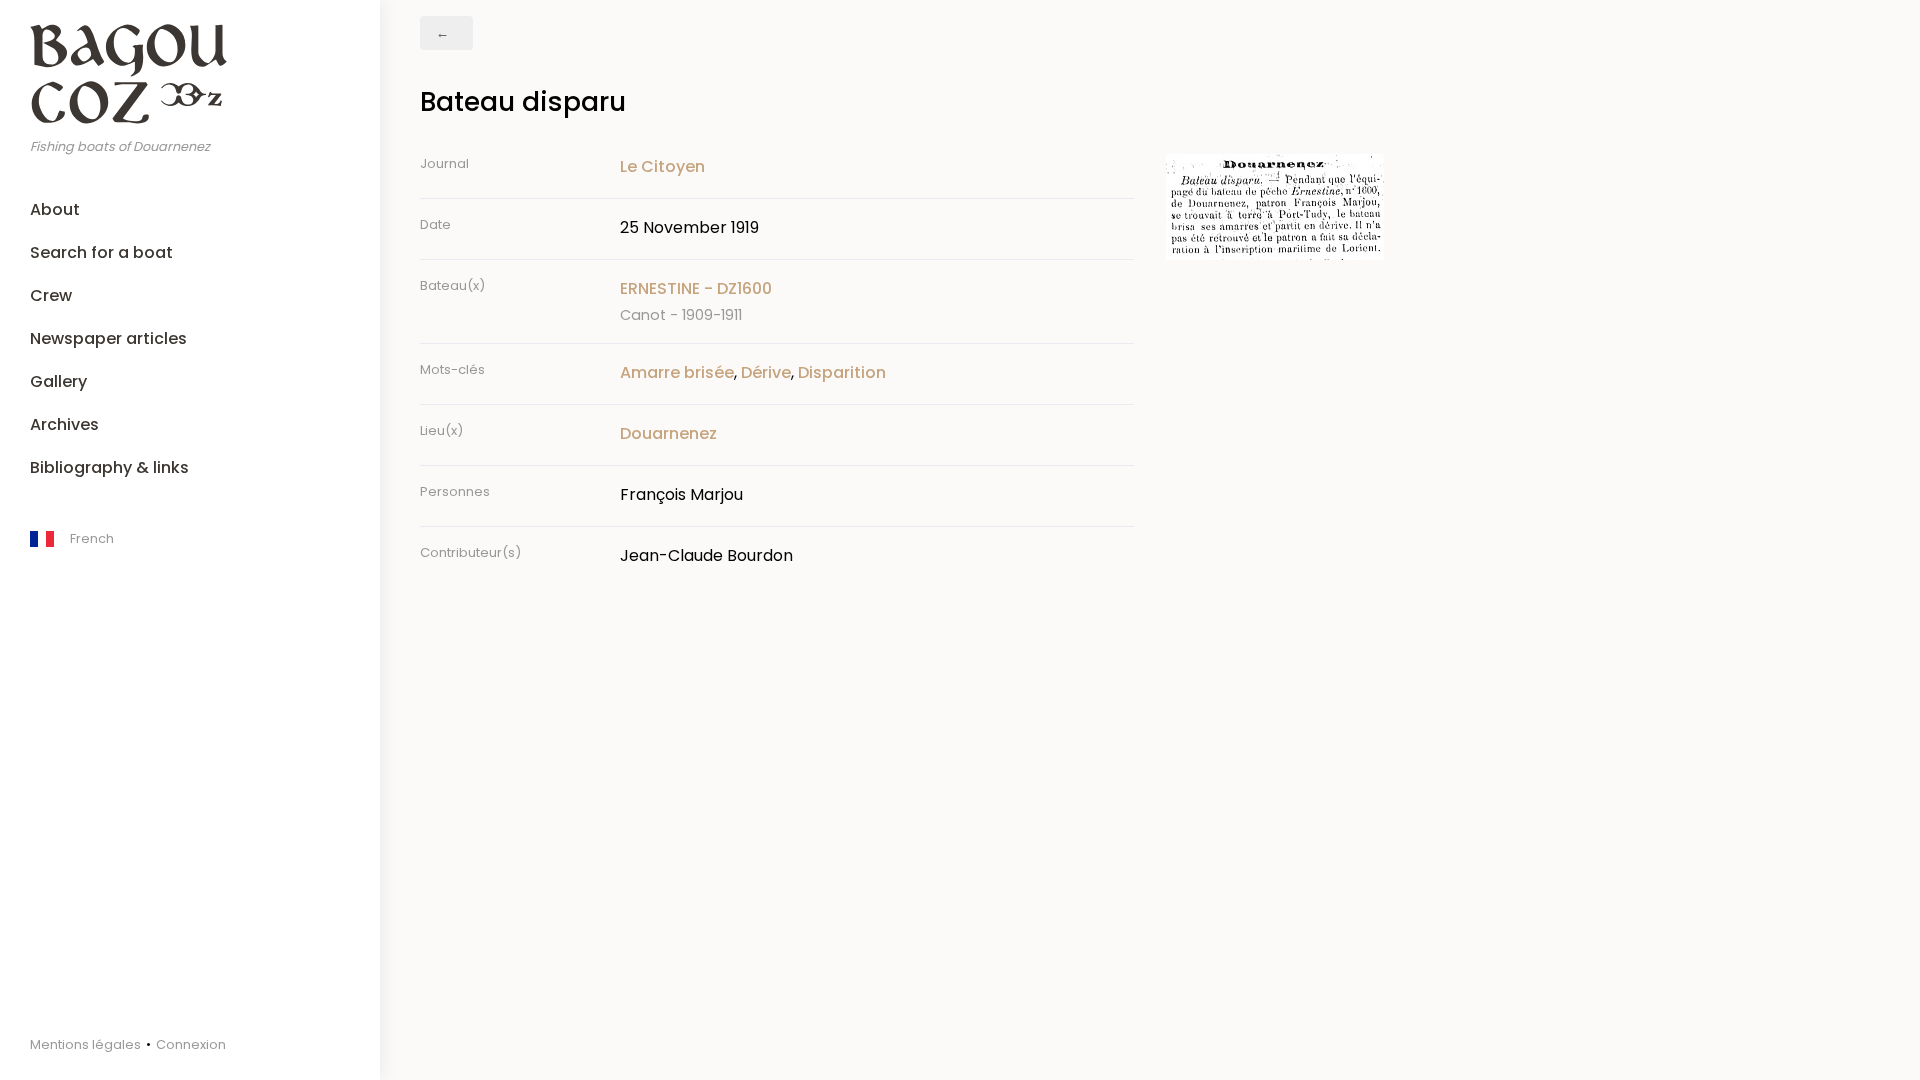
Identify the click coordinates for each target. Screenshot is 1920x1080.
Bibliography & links (109, 467)
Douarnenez (668, 433)
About (55, 209)
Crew (51, 295)
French (92, 538)
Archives (64, 424)
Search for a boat (101, 252)
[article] (877, 301)
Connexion (191, 1044)
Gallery (58, 381)
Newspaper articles (108, 338)
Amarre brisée (677, 372)
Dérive (766, 372)
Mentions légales (85, 1044)
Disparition (842, 372)
